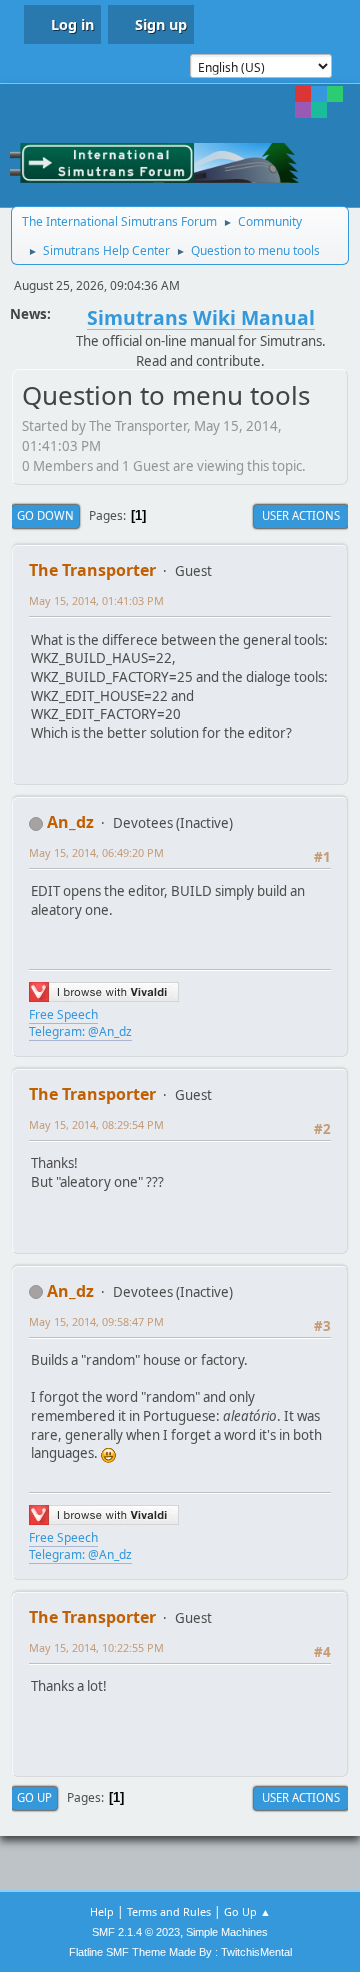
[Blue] (319, 94)
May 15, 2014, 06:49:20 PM (96, 852)
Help (102, 1911)
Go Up (34, 1797)
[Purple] (303, 110)
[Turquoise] (319, 110)
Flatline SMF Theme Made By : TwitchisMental (180, 1952)
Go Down (45, 515)
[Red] (303, 94)
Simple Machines (227, 1932)
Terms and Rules (169, 1911)
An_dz (70, 822)
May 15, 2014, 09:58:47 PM (96, 1321)
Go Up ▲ (247, 1911)
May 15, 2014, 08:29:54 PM (96, 1124)
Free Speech (63, 1014)
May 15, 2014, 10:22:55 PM (96, 1647)
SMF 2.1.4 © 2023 (136, 1932)
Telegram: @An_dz (80, 1031)
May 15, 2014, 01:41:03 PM (96, 600)
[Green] (335, 94)
